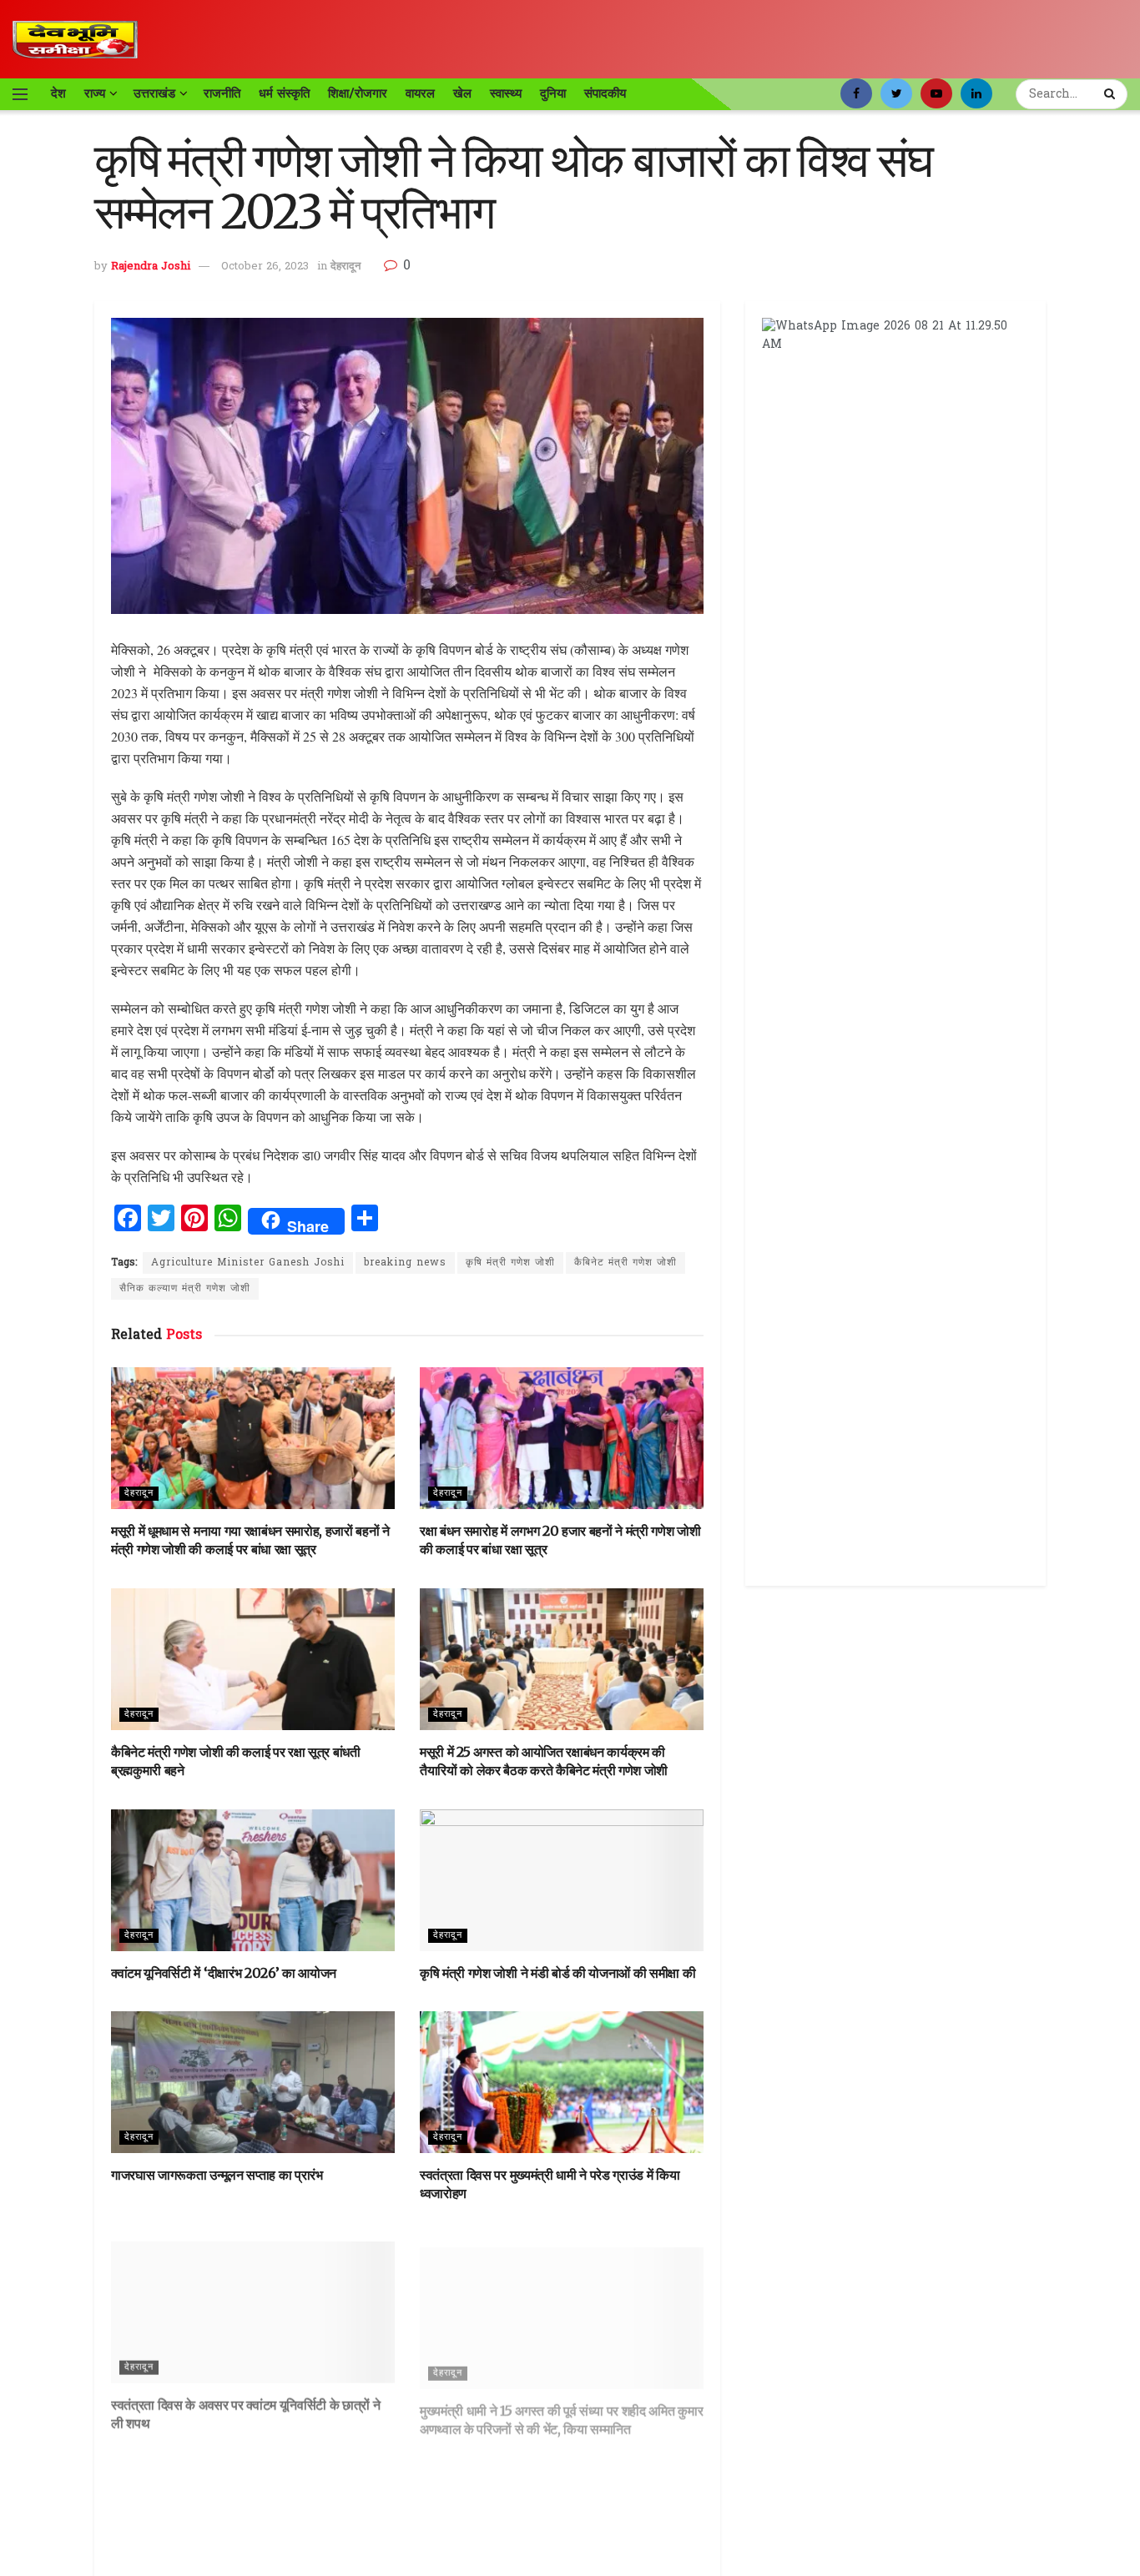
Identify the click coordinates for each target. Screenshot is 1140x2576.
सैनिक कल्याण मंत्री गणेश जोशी (185, 1289)
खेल (462, 93)
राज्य (95, 93)
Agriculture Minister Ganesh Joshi (248, 1263)
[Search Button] (1112, 94)
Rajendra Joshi (151, 267)
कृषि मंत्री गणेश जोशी (510, 1263)
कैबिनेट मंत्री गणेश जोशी (625, 1263)
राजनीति (222, 93)
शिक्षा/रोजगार (358, 93)
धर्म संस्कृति (284, 93)
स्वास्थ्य (506, 93)
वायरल (420, 93)
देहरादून (346, 267)
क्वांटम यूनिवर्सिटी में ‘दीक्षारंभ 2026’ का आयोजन (224, 1973)
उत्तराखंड (154, 93)
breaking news (405, 1263)
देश (58, 93)
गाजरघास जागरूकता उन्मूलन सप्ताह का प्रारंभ (217, 2175)
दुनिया (553, 93)
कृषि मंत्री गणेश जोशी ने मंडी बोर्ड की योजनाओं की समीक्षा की (557, 1973)
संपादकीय (605, 93)
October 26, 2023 (265, 267)
